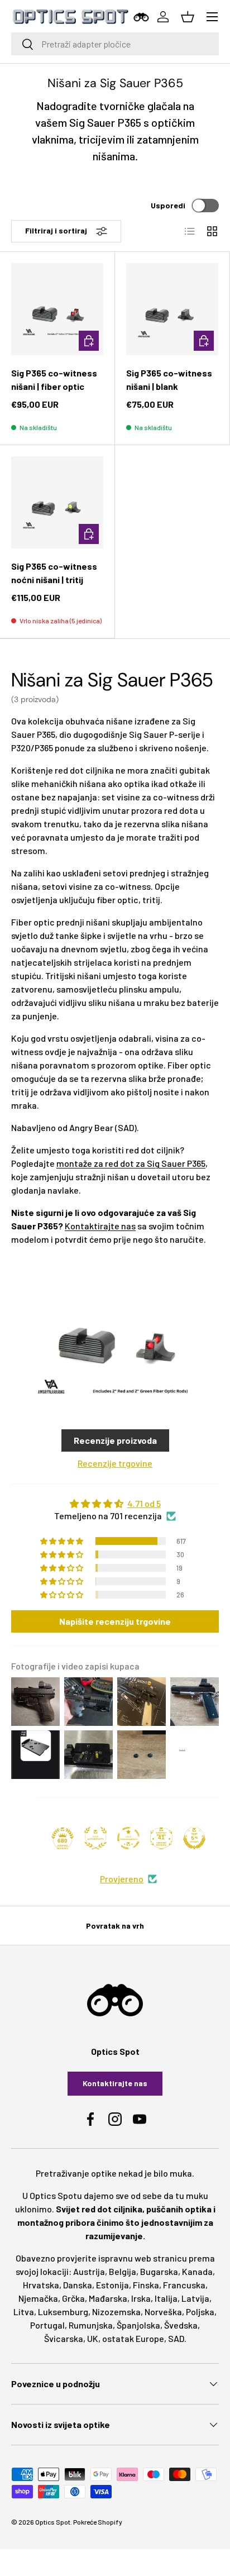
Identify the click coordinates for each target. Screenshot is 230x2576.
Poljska (200, 2312)
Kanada (197, 2271)
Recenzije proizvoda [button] (115, 1440)
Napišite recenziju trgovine (115, 1621)
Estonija (112, 2285)
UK (93, 2338)
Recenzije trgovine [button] (115, 1463)
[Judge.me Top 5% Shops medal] (194, 1838)
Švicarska (64, 2338)
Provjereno (122, 1879)
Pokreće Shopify (98, 2522)
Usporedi (168, 205)
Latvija (195, 2298)
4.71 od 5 (144, 1503)
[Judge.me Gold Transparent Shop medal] (128, 1838)
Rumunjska (91, 2325)
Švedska (181, 2325)
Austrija (89, 2271)
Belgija (123, 2271)
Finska (146, 2285)
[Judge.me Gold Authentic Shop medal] (95, 1838)
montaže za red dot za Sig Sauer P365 (131, 1163)
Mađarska (108, 2298)
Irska (141, 2298)
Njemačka (38, 2298)
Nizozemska (116, 2312)
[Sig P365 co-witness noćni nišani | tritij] (57, 502)
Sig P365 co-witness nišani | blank (169, 380)
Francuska (184, 2285)
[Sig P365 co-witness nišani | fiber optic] (57, 309)
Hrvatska (41, 2285)
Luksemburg (63, 2312)
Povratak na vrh (115, 1926)
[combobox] (115, 44)
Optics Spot (53, 2522)
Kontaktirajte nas (100, 1226)
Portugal (47, 2325)
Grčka (73, 2298)
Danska (78, 2285)
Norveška (163, 2312)
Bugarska (159, 2271)
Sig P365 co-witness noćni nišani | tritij (54, 573)
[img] (115, 1504)
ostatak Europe (133, 2338)
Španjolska (138, 2325)
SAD (176, 2338)
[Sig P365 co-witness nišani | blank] (172, 309)
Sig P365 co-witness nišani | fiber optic (54, 380)
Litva (24, 2312)
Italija (166, 2298)
